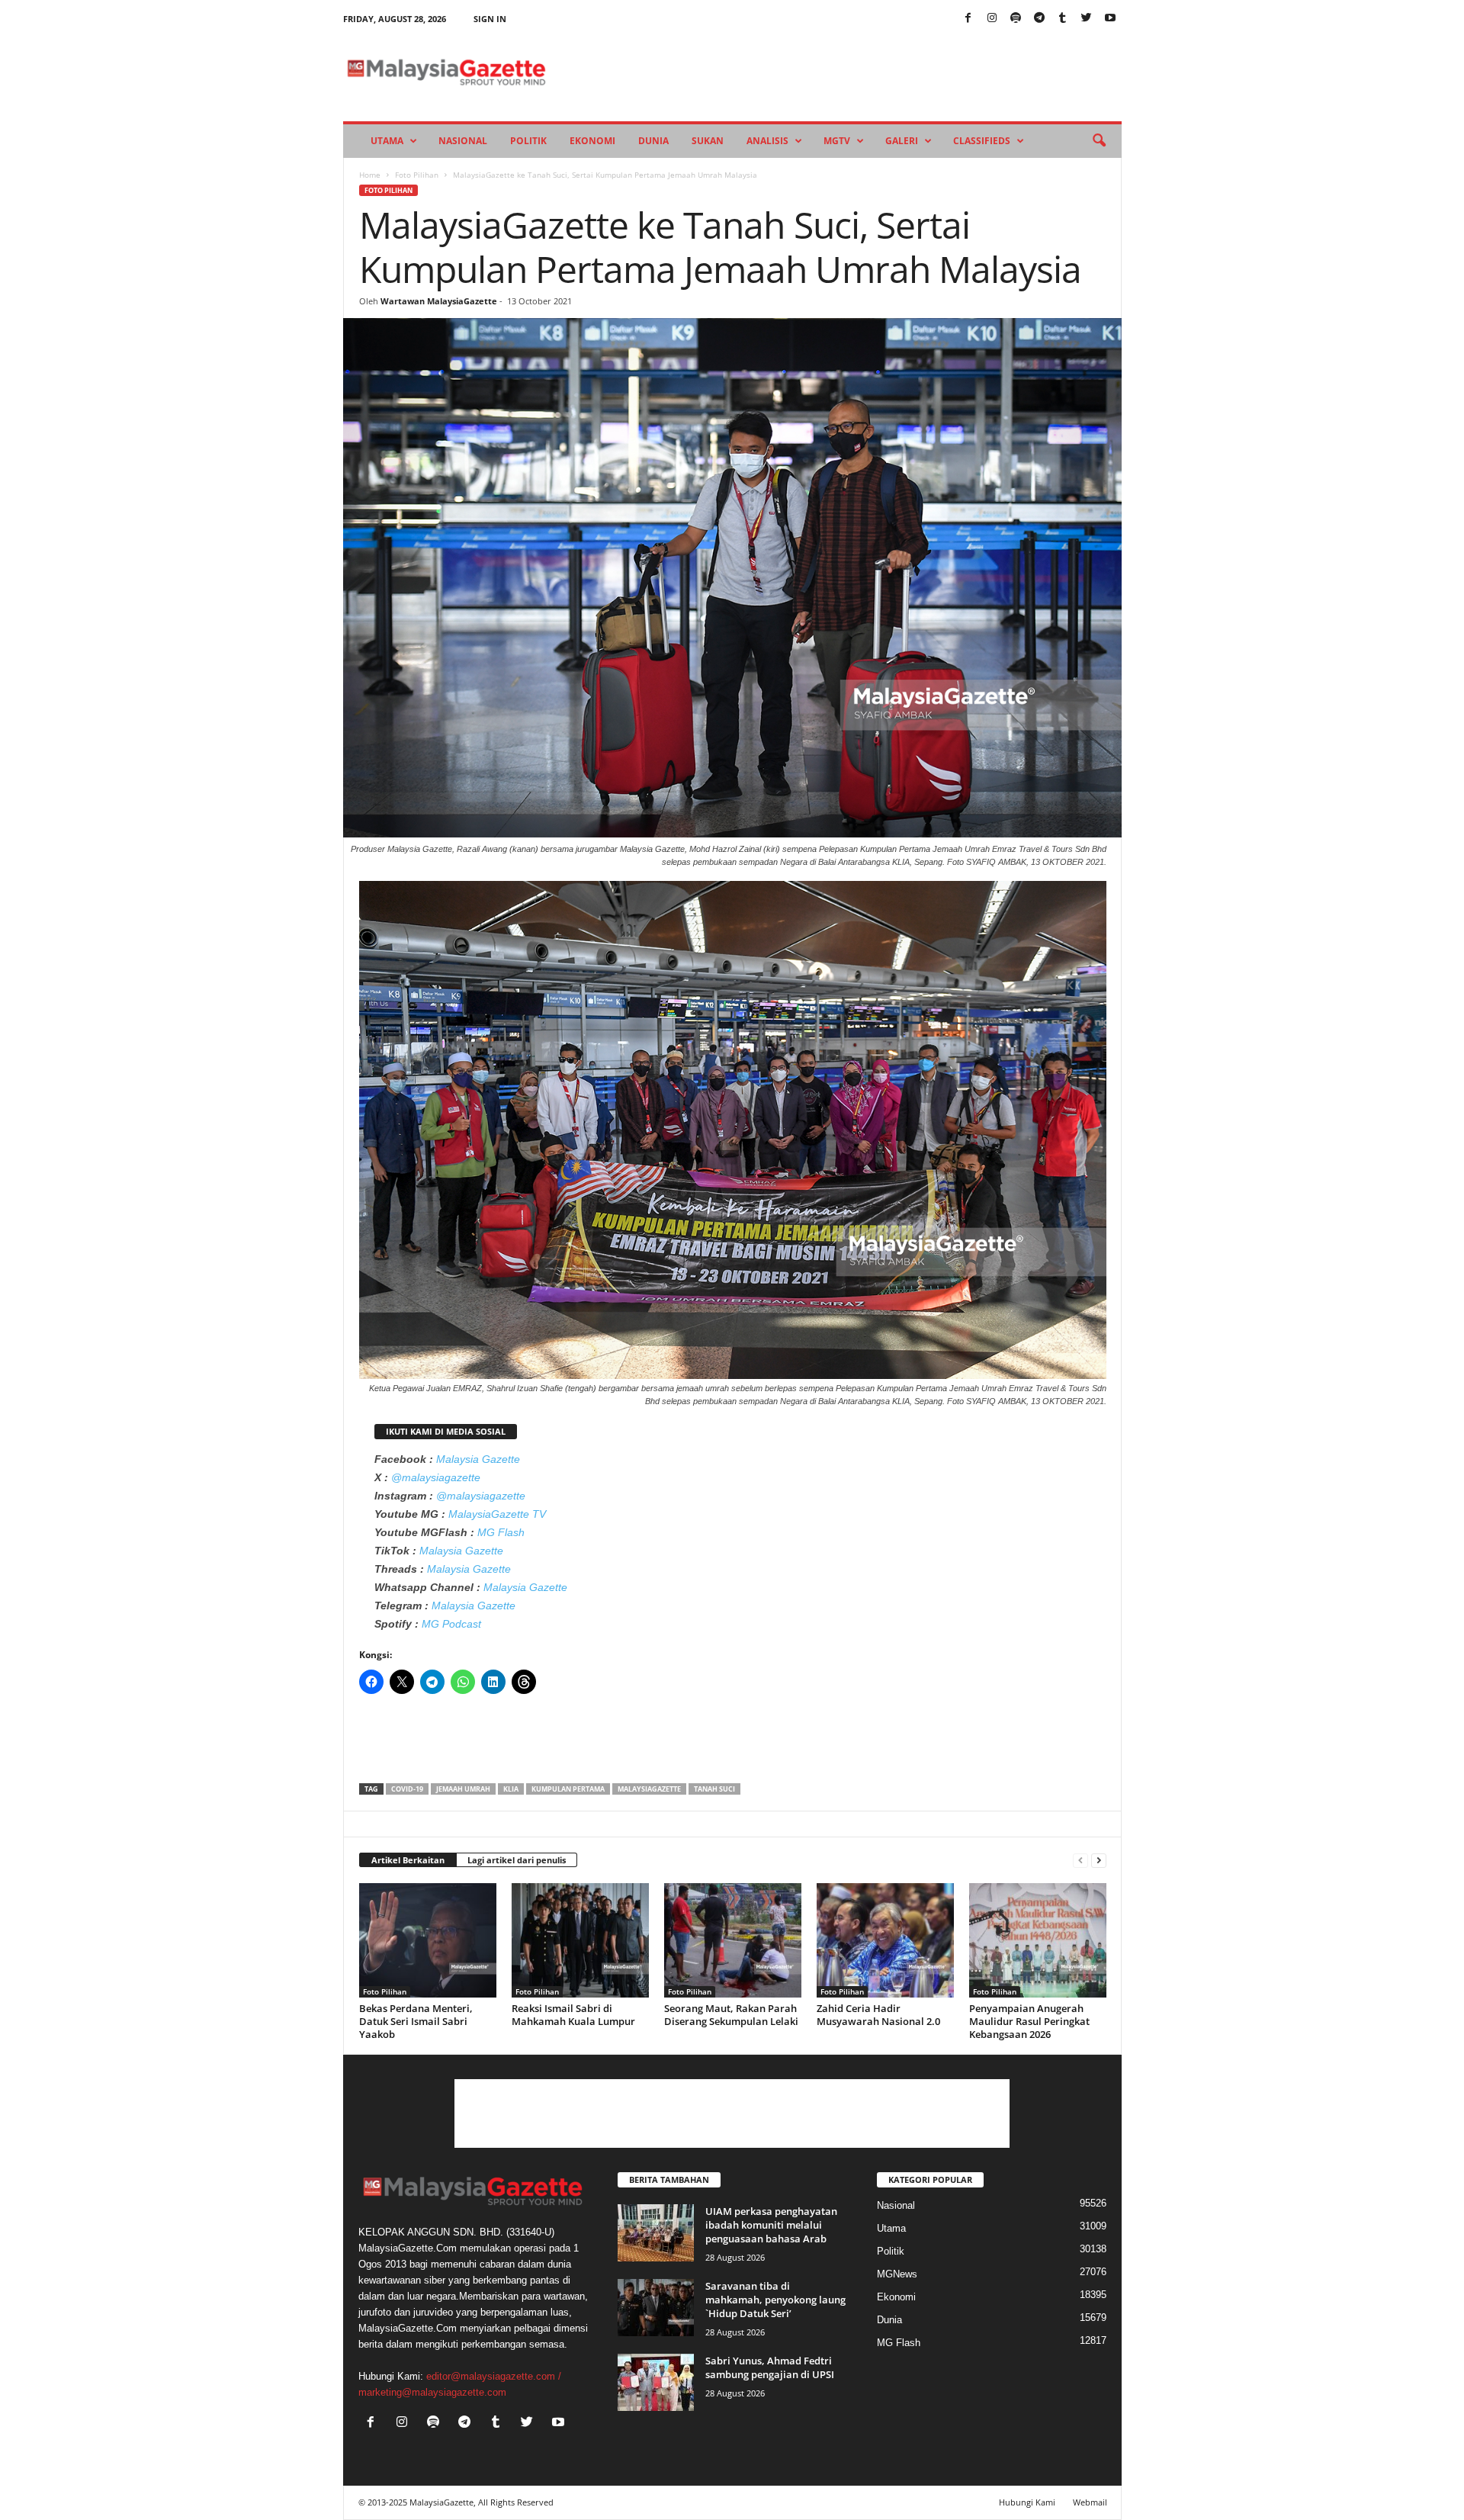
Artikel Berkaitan (408, 1860)
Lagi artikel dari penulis (517, 1860)
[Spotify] (1016, 19)
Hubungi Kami (1027, 2502)
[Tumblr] (1063, 19)
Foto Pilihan (417, 175)
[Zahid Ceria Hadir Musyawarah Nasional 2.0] (885, 1940)
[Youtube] (1110, 19)
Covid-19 (407, 1789)
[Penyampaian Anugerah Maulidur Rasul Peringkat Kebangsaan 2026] (1038, 1940)
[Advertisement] (733, 1744)
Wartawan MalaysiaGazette (439, 301)
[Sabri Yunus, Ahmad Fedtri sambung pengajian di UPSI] (656, 2382)
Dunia (653, 141)
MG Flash (501, 1532)
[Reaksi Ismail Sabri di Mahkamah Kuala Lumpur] (580, 1940)
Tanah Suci (714, 1789)
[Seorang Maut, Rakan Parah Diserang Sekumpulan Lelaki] (733, 1940)
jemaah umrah (463, 1789)
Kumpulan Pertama (568, 1789)
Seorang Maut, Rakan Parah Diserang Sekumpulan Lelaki (731, 2015)
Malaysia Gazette (478, 1459)
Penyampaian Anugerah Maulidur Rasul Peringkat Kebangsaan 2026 (1029, 2021)
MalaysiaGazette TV (497, 1514)
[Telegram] (1039, 19)
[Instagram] (992, 19)
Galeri (902, 141)
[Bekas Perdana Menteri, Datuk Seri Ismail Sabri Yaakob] (428, 1940)
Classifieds (982, 141)
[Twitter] (1087, 19)
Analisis (767, 141)
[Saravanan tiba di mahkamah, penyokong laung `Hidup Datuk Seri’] (656, 2308)
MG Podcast (451, 1624)
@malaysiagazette (436, 1477)
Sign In (490, 19)
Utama (387, 141)
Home (370, 175)
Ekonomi (592, 141)
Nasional (463, 141)
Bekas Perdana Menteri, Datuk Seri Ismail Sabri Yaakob (416, 2021)
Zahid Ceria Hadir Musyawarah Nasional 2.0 (878, 2015)
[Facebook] (968, 19)
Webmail (1090, 2502)
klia (511, 1789)
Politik (528, 141)
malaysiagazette (649, 1789)
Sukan (708, 141)
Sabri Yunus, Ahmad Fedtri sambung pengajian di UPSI (770, 2367)
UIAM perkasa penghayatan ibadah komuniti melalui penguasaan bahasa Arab (771, 2225)
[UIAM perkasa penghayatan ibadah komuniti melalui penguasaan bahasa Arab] (656, 2233)
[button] (1099, 141)
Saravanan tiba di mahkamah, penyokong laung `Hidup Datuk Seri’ (775, 2300)
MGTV (837, 141)
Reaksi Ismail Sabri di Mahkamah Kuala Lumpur (573, 2015)
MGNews (897, 2274)
